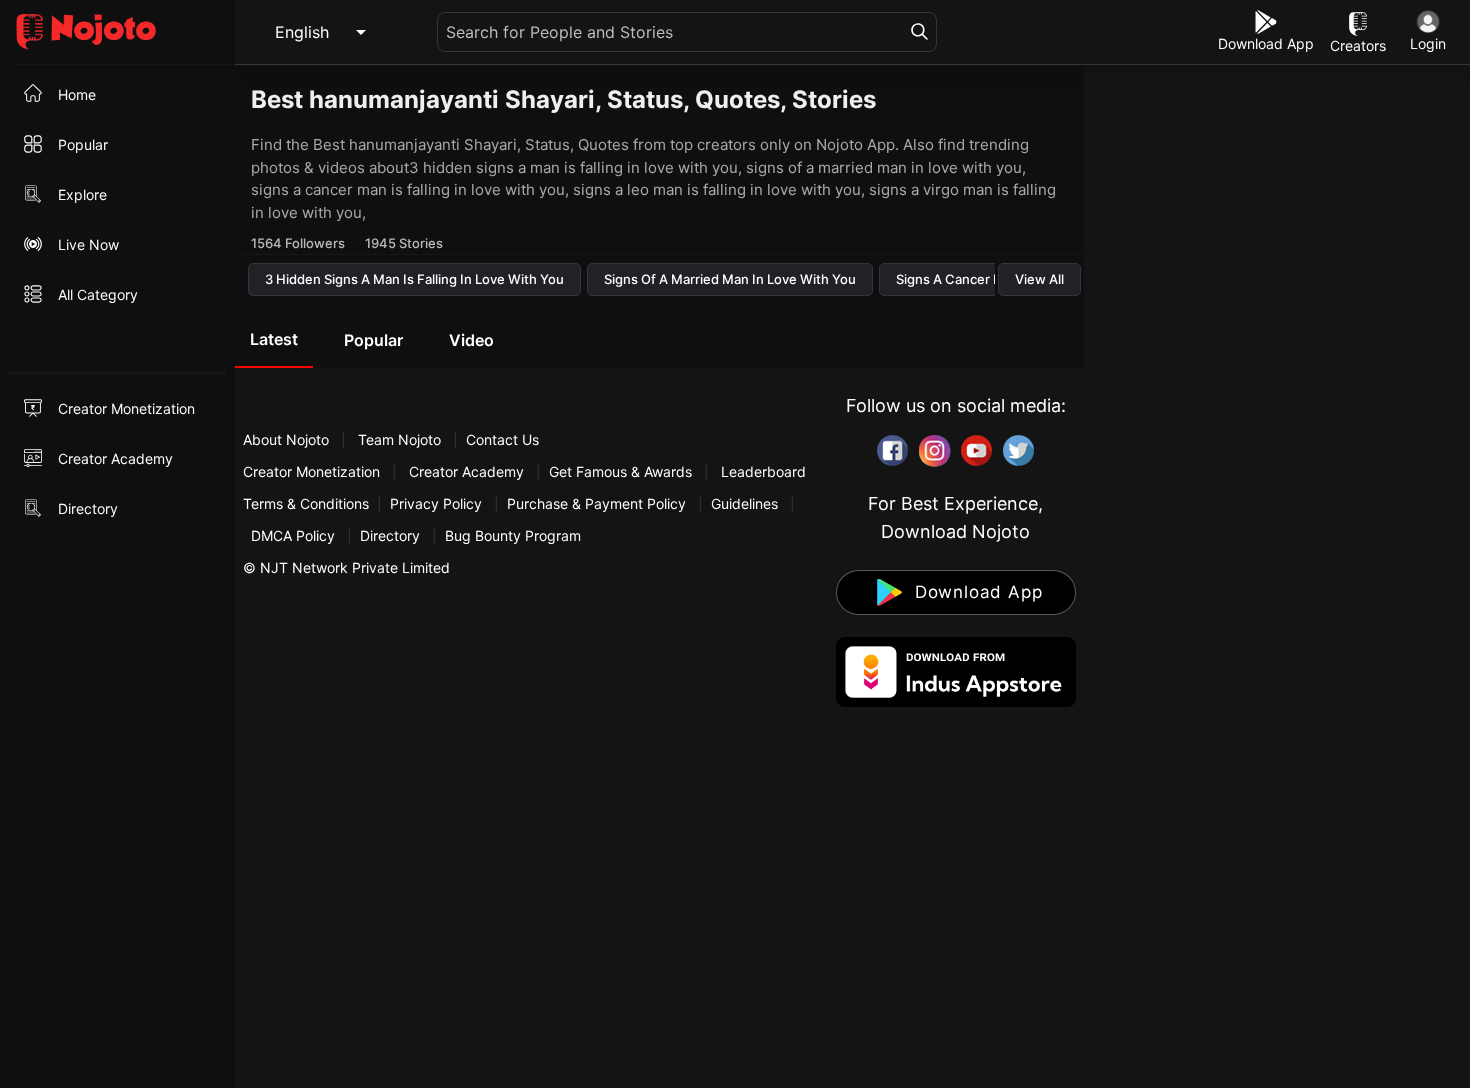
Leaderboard (763, 471)
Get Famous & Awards (620, 471)
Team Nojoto (399, 439)
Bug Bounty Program (513, 535)
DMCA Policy (293, 535)
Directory (390, 535)
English (302, 32)
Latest (274, 339)
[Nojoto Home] (117, 32)
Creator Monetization (313, 471)
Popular (373, 340)
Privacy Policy (436, 503)
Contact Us (502, 439)
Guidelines (744, 503)
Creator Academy (466, 471)
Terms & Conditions (306, 503)
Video (471, 340)
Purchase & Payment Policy (596, 503)
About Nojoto (288, 439)
